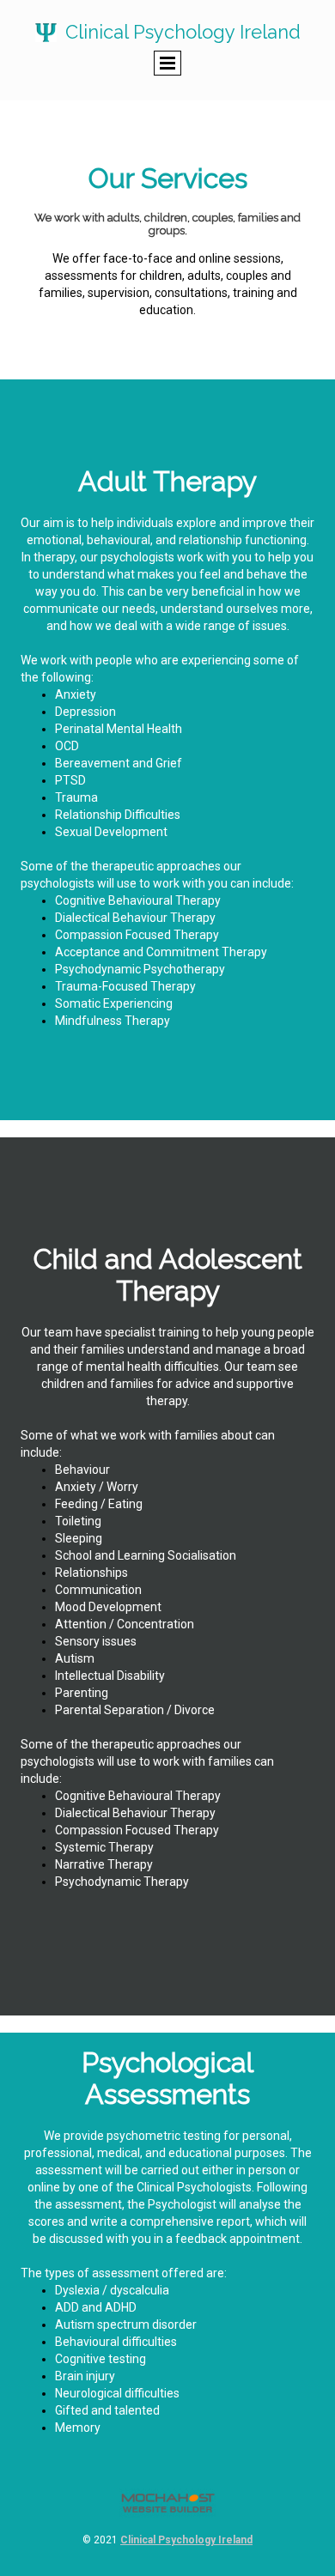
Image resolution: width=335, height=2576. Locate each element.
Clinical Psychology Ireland (186, 2540)
